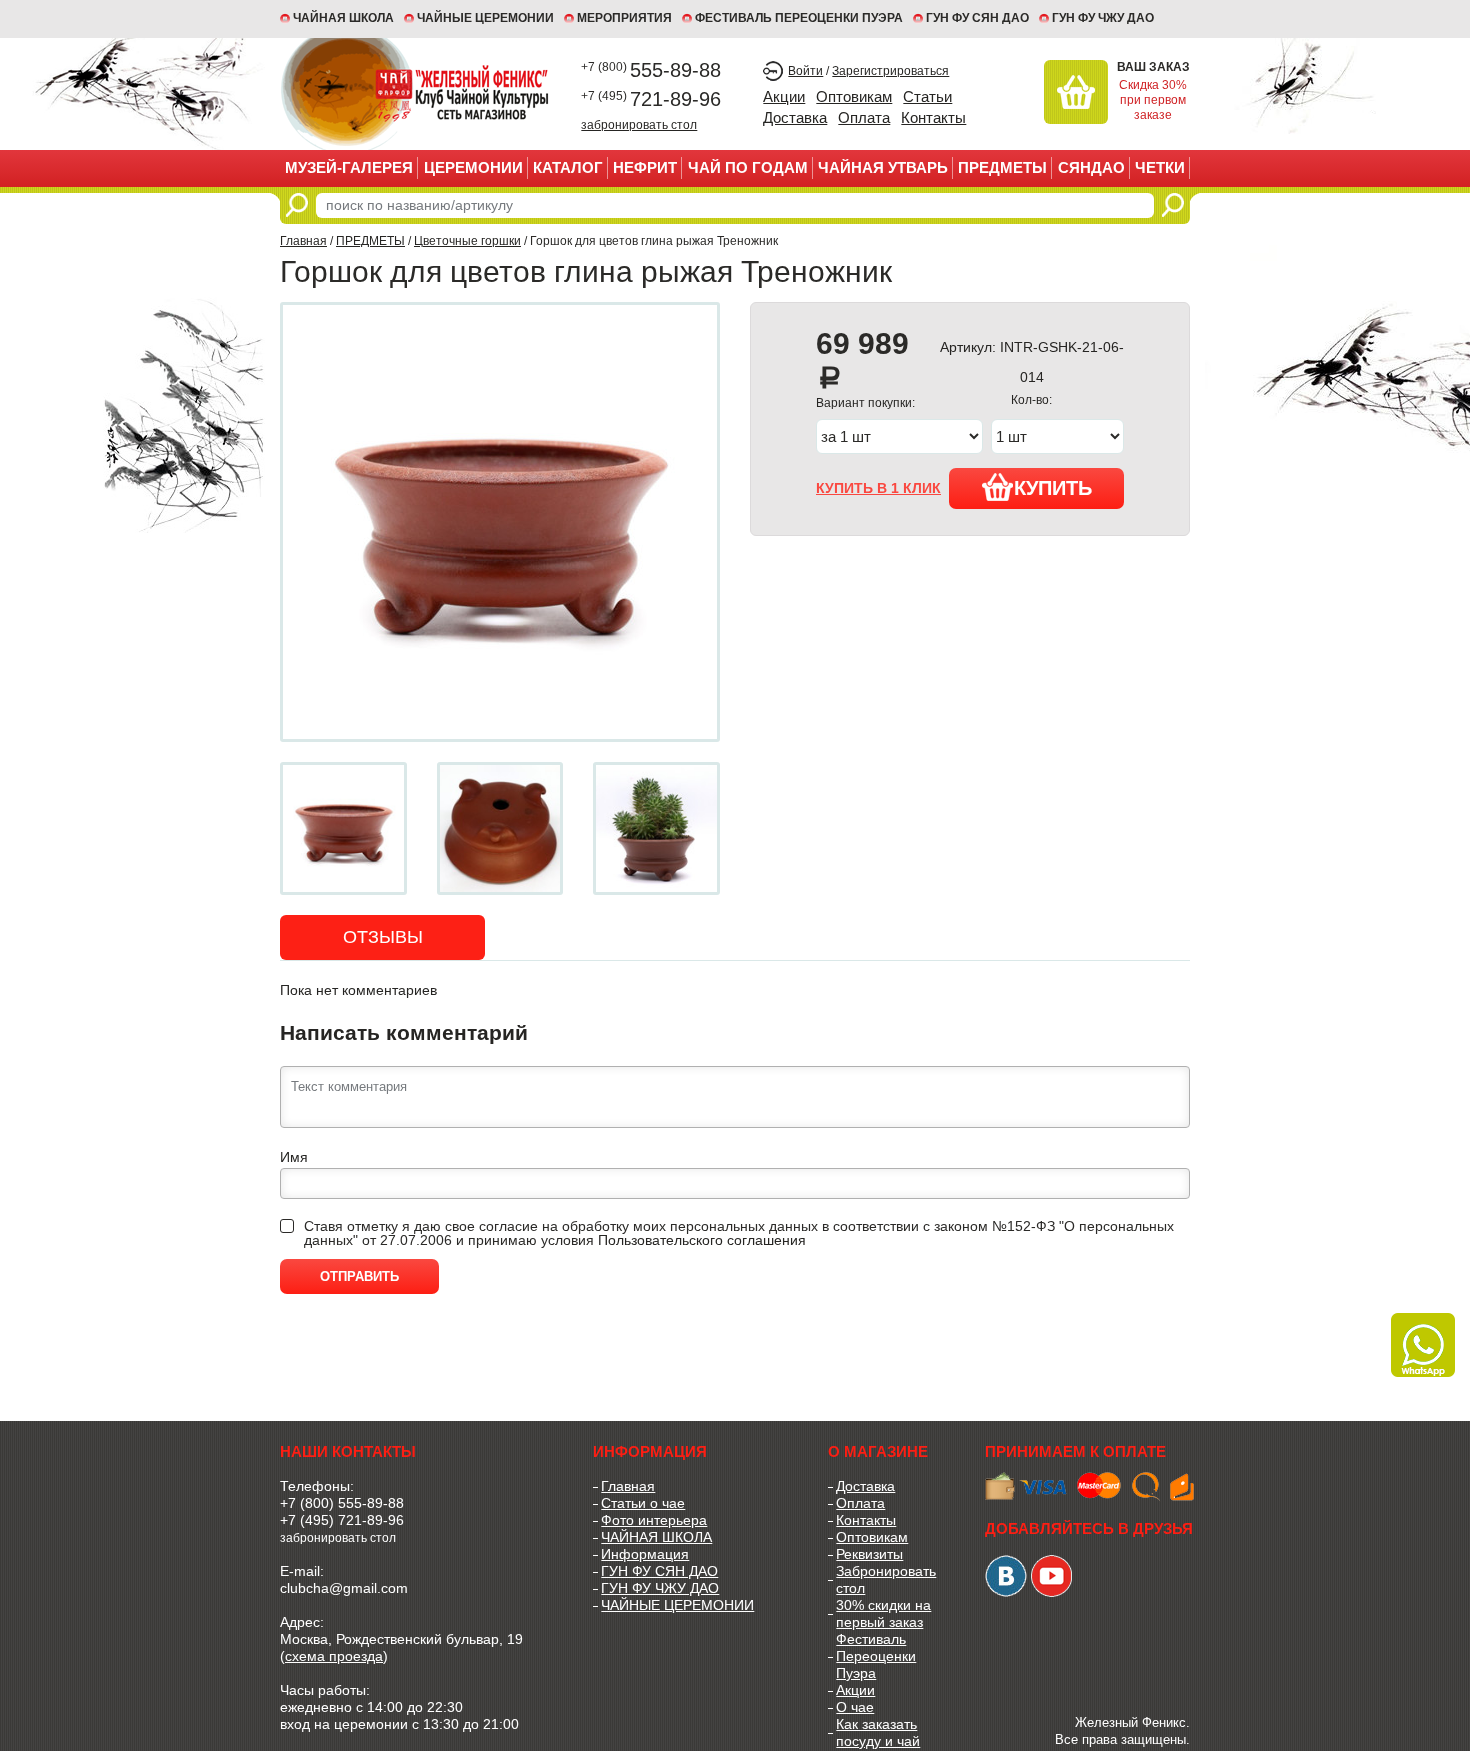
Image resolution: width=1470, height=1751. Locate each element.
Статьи (927, 96)
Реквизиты (869, 1554)
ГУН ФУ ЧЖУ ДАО (1103, 18)
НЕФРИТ (645, 167)
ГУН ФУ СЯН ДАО (977, 18)
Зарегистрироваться (890, 71)
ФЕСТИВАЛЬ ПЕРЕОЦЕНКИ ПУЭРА (799, 18)
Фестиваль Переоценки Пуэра (876, 1656)
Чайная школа (343, 18)
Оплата (864, 117)
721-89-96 (651, 99)
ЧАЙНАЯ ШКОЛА (656, 1537)
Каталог (568, 167)
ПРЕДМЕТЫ (1002, 167)
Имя (294, 1157)
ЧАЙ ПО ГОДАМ (748, 167)
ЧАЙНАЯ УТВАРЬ (883, 167)
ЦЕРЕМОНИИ (473, 167)
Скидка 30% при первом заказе (1153, 100)
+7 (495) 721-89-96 (342, 1520)
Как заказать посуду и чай (878, 1732)
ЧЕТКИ (1160, 167)
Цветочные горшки (467, 241)
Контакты (933, 117)
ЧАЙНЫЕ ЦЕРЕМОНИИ (485, 18)
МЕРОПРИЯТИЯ (624, 18)
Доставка (795, 117)
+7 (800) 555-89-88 (342, 1503)
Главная (303, 241)
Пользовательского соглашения (702, 1240)
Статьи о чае (643, 1503)
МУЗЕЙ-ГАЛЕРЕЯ (349, 167)
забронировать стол (639, 124)
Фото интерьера (654, 1520)
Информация (645, 1554)
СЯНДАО (1091, 167)
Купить (1053, 488)
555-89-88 (651, 70)
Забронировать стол (886, 1579)
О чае (855, 1707)
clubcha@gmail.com (344, 1588)
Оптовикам (854, 96)
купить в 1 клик (878, 488)
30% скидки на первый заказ (883, 1613)
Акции (784, 96)
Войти (805, 71)
